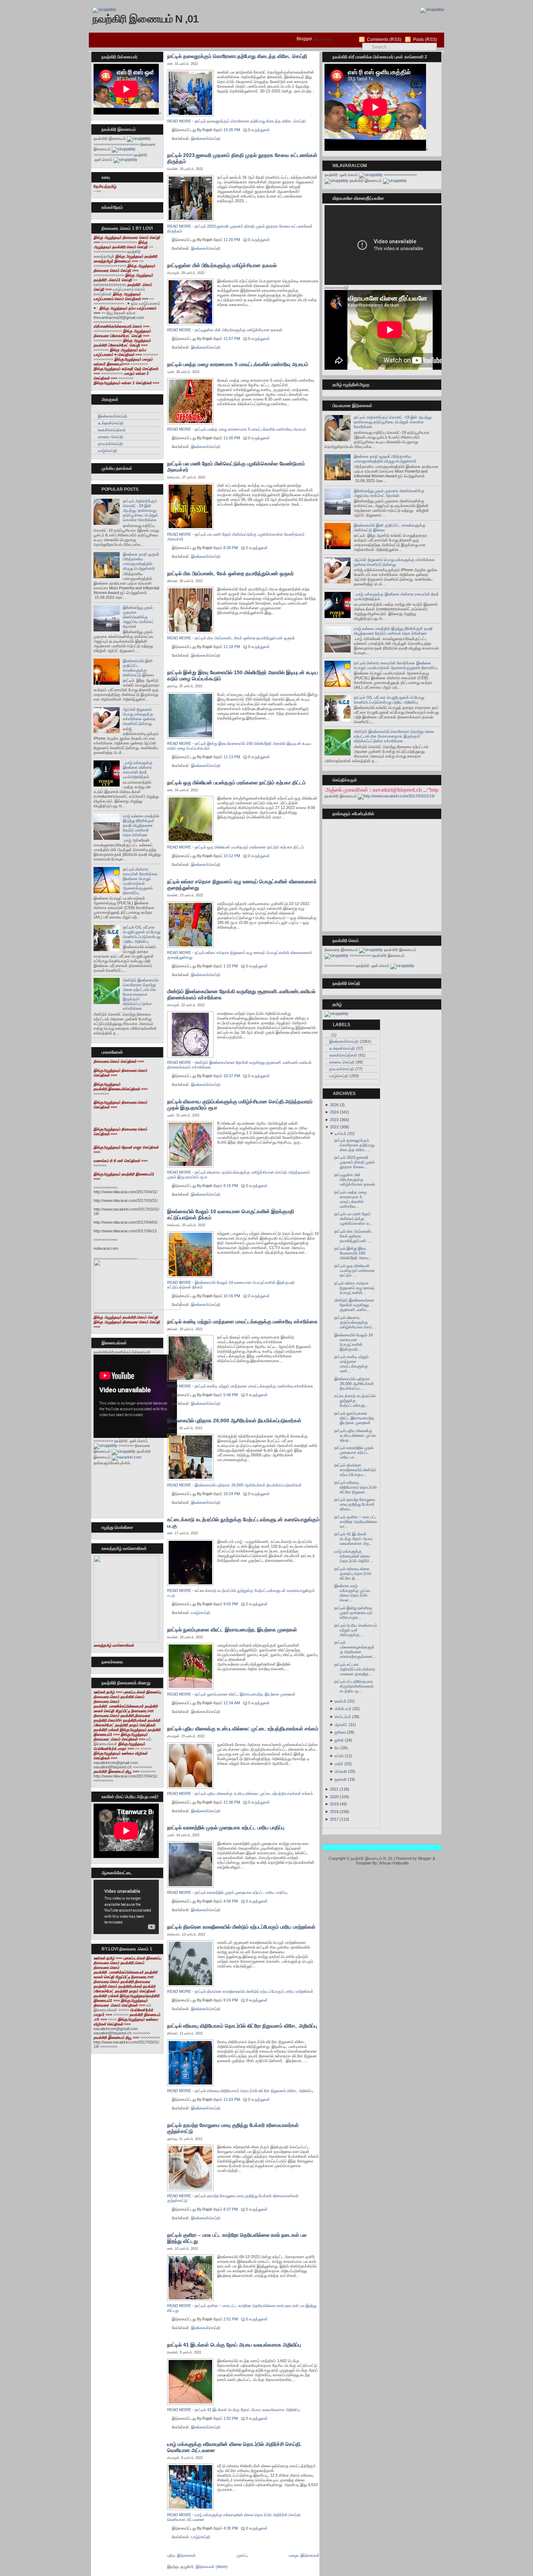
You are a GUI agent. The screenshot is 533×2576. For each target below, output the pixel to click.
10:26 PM (232, 130)
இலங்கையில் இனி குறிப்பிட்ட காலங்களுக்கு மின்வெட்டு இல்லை (138, 668)
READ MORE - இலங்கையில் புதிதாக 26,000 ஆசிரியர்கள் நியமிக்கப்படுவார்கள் (234, 1485)
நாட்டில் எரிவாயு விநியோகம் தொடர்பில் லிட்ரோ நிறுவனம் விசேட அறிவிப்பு (242, 2026)
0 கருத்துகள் (259, 130)
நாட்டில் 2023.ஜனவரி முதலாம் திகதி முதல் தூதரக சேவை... (354, 1162)
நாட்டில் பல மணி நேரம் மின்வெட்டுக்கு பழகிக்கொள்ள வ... (353, 1219)
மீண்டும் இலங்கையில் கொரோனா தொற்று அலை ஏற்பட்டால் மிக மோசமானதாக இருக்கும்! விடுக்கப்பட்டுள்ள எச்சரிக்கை (141, 994)
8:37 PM (231, 2209)
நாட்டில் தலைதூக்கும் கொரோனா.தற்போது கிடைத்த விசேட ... (354, 1145)
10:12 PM (232, 856)
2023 (334, 1120)
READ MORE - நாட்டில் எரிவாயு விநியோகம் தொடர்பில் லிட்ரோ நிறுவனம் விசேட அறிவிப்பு (240, 2091)
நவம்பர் (340, 1701)
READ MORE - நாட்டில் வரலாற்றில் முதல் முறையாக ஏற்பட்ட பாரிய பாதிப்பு (227, 1892)
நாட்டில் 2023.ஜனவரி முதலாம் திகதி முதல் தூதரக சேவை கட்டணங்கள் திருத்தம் (242, 158)
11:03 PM (232, 2099)
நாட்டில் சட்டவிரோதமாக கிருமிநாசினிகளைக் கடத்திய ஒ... (354, 1686)
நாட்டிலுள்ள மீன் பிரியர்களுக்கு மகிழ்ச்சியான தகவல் (222, 265)
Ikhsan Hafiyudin (394, 1863)
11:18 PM (232, 647)
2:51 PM (231, 2319)
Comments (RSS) (384, 40)
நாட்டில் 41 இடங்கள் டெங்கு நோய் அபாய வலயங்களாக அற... (354, 1539)
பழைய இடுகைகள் (304, 2555)
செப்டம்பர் (343, 1717)
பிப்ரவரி (341, 1771)
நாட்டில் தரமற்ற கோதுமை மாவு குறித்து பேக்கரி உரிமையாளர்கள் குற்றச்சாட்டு (233, 2128)
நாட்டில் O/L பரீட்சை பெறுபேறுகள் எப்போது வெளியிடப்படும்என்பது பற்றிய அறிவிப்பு (142, 934)
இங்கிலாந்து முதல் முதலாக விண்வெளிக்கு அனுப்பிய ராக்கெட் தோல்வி (139, 617)
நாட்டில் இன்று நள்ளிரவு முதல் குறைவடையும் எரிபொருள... (353, 1613)
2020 (334, 1797)
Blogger (304, 39)
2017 (334, 1819)
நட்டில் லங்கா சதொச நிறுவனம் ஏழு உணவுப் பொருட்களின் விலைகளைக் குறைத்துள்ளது (242, 885)
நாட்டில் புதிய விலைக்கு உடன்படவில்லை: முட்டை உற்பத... (356, 1435)
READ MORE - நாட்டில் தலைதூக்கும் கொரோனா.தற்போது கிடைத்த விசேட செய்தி (236, 121)
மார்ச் (339, 1764)
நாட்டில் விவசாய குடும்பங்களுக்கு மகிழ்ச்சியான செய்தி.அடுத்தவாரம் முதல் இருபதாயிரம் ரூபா (240, 1105)
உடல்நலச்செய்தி (111, 423)
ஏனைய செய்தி (111, 437)
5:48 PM (231, 1395)
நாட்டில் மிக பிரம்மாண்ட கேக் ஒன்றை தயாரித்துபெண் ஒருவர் (230, 573)
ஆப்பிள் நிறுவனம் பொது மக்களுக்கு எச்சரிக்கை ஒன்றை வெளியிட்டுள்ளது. (139, 716)
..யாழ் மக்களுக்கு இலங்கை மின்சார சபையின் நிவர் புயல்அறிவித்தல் (138, 770)
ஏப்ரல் (339, 1756)
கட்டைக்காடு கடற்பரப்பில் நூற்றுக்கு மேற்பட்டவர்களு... (355, 1401)
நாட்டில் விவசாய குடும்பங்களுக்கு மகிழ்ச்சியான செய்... (355, 1322)
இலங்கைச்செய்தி (113, 416)
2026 (334, 1105)
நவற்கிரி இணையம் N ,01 (145, 19)
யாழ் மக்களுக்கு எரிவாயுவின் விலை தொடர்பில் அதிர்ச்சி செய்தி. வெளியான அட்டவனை (234, 2447)
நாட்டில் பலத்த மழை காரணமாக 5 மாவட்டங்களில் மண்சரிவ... (350, 1199)
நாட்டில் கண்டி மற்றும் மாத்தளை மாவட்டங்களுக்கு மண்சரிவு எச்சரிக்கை (242, 1322)
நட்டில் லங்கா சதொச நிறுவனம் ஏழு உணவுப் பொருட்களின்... (355, 1288)
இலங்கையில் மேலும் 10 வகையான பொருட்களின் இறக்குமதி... (354, 1342)
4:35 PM (231, 2528)
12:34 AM (232, 1703)
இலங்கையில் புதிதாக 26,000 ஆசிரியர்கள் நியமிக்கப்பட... (354, 1384)
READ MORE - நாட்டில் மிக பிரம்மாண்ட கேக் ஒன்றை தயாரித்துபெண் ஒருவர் (231, 638)
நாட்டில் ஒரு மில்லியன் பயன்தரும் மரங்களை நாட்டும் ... (355, 1270)
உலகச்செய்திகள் (112, 430)
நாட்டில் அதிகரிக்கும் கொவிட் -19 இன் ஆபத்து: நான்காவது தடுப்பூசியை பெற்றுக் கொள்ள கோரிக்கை (141, 510)
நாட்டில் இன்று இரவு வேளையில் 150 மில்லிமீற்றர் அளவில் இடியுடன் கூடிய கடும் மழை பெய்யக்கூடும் (243, 675)
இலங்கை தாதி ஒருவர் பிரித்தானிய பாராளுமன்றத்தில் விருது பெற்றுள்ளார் (141, 561)
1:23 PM (231, 966)
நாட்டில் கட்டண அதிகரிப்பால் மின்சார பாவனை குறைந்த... (355, 1669)
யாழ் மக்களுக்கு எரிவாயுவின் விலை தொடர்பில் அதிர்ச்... (354, 1556)
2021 (334, 1789)
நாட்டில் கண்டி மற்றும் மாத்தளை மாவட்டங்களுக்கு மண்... (352, 1364)
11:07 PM (232, 339)
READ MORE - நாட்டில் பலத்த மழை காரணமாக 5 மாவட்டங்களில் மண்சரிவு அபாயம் (237, 429)
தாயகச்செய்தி (110, 444)
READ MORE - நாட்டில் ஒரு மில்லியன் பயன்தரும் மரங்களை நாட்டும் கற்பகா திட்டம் (235, 847)
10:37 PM (232, 1076)
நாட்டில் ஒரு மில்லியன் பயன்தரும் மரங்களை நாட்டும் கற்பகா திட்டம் (236, 783)
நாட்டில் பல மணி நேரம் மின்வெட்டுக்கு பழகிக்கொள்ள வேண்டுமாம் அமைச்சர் (236, 467)
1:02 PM (231, 2418)
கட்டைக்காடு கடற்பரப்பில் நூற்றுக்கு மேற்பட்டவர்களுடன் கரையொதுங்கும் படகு (243, 1523)
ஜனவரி (341, 1779)
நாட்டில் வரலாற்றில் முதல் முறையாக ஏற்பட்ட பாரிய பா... (354, 1452)
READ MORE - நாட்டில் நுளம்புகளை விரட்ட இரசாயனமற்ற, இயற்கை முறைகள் (231, 1694)
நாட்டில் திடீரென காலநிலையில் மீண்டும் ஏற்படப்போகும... (355, 1470)
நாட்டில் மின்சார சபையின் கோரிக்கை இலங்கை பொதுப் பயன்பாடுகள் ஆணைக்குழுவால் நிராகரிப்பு (140, 881)
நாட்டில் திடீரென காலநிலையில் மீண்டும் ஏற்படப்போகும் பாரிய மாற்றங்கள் (241, 1927)
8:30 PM (231, 548)
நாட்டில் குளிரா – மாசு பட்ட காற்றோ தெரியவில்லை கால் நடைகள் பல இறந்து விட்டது (237, 2238)
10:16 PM (232, 1296)
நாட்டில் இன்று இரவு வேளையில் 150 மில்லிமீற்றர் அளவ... (353, 1253)
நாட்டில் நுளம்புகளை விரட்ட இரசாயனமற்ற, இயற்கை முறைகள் (232, 1630)
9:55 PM (231, 1604)
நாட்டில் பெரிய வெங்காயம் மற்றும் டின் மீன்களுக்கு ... (356, 1630)
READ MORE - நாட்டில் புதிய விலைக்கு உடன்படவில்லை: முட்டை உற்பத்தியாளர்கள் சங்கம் (240, 1793)
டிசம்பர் (340, 1133)
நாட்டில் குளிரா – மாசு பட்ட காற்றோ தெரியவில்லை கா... (356, 1522)
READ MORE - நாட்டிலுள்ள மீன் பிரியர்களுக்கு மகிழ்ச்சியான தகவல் (225, 330)
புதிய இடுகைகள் (181, 2555)
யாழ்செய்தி (108, 451)
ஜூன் (339, 1740)
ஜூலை (340, 1732)
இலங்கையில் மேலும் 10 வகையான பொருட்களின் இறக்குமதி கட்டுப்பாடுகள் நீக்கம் (231, 1214)
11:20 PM (232, 240)
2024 (334, 1112)
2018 (334, 1812)
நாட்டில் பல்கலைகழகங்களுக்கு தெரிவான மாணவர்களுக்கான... (355, 1649)
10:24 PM (232, 1494)
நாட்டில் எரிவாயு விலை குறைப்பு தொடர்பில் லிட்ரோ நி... (353, 1573)
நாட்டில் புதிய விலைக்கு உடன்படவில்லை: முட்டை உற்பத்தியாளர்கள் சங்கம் (243, 1729)
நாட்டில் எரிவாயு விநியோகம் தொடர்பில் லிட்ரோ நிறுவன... (356, 1487)
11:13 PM (232, 757)
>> (123, 244)
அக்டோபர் (343, 1709)
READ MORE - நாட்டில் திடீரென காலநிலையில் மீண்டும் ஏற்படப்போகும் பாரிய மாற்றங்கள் (240, 1991)
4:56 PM (231, 1901)
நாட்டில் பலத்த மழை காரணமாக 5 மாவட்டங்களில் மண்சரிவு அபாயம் (238, 364)
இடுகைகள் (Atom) (212, 2567)
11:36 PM (232, 1802)
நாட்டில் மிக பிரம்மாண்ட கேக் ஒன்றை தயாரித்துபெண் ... (354, 1236)
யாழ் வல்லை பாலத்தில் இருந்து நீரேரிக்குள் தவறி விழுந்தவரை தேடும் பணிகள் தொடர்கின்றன (141, 825)
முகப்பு (242, 2555)
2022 (334, 1127)
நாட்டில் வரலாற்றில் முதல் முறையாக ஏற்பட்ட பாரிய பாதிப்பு (226, 1828)
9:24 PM (231, 2000)
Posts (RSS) (425, 40)
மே (337, 1748)
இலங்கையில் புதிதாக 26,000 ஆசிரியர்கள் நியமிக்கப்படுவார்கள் (234, 1420)
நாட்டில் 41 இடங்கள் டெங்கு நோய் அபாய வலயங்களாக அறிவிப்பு (234, 2345)
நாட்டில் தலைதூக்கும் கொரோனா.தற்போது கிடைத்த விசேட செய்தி (237, 56)
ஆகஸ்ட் (341, 1725)
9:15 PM (231, 1186)
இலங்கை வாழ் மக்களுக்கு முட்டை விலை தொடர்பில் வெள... (353, 1593)
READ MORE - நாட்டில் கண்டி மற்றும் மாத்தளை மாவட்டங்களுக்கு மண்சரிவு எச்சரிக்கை (240, 1386)
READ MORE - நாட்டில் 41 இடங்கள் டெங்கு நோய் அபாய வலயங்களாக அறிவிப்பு (234, 2410)
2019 (334, 1804)
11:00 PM (232, 438)
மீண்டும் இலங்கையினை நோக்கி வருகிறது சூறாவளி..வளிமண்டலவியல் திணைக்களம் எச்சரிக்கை (241, 994)
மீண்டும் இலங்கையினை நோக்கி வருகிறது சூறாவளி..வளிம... (354, 1305)
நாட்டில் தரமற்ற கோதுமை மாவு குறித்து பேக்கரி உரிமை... (355, 1504)
